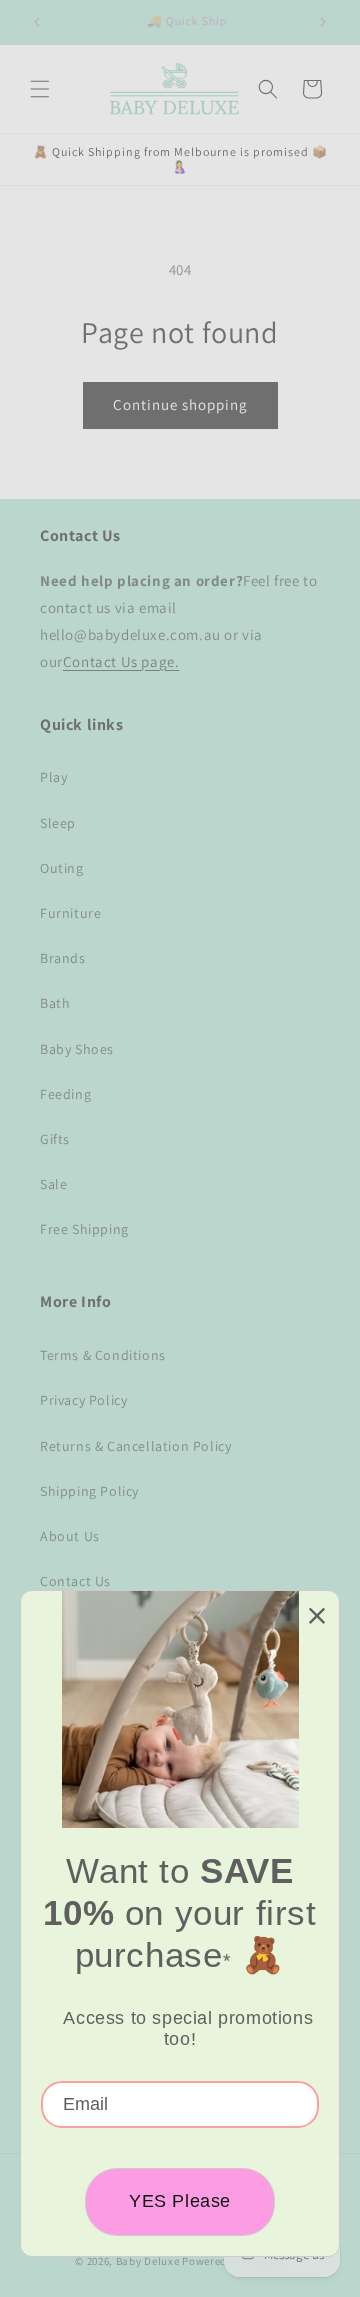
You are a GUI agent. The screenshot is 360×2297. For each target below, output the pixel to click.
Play (53, 777)
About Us (70, 1536)
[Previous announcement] (37, 22)
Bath (55, 1003)
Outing (62, 868)
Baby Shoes (77, 1049)
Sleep (58, 823)
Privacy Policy (83, 1400)
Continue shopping (180, 404)
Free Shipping (84, 1229)
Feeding (65, 1094)
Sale (53, 1184)
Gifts (55, 1139)
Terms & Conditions (103, 1355)
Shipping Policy (89, 1491)
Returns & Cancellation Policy (135, 1446)
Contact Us (75, 1581)
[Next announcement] (323, 22)
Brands (63, 958)
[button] (40, 89)
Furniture (70, 913)
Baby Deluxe (148, 2261)
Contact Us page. (121, 661)
